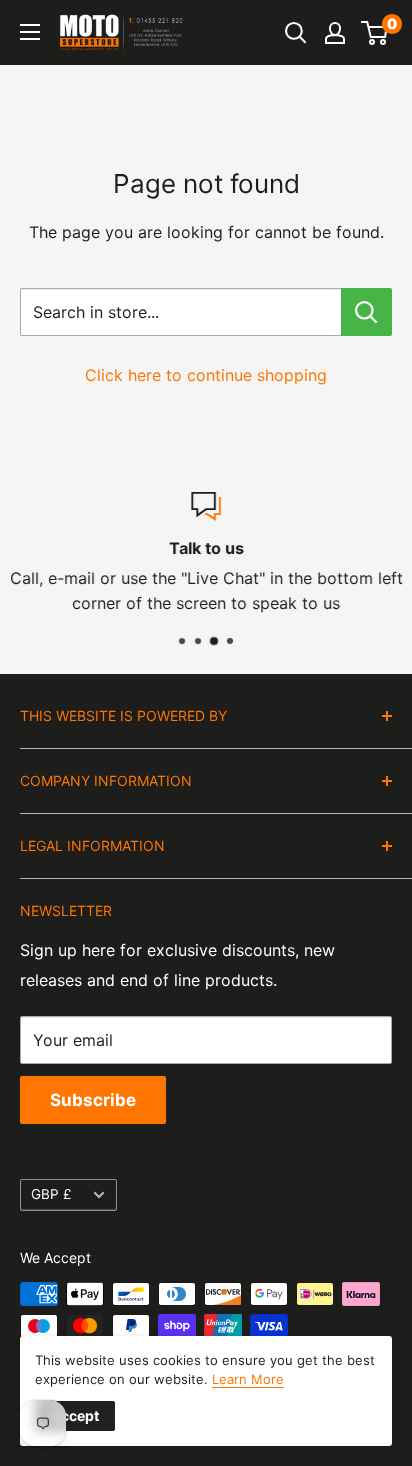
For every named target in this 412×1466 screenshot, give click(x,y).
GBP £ (51, 1194)
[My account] (335, 33)
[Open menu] (30, 32)
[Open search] (296, 33)
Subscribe (93, 1100)
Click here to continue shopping (206, 375)
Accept (75, 1415)
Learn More (248, 1379)
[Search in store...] (366, 312)
